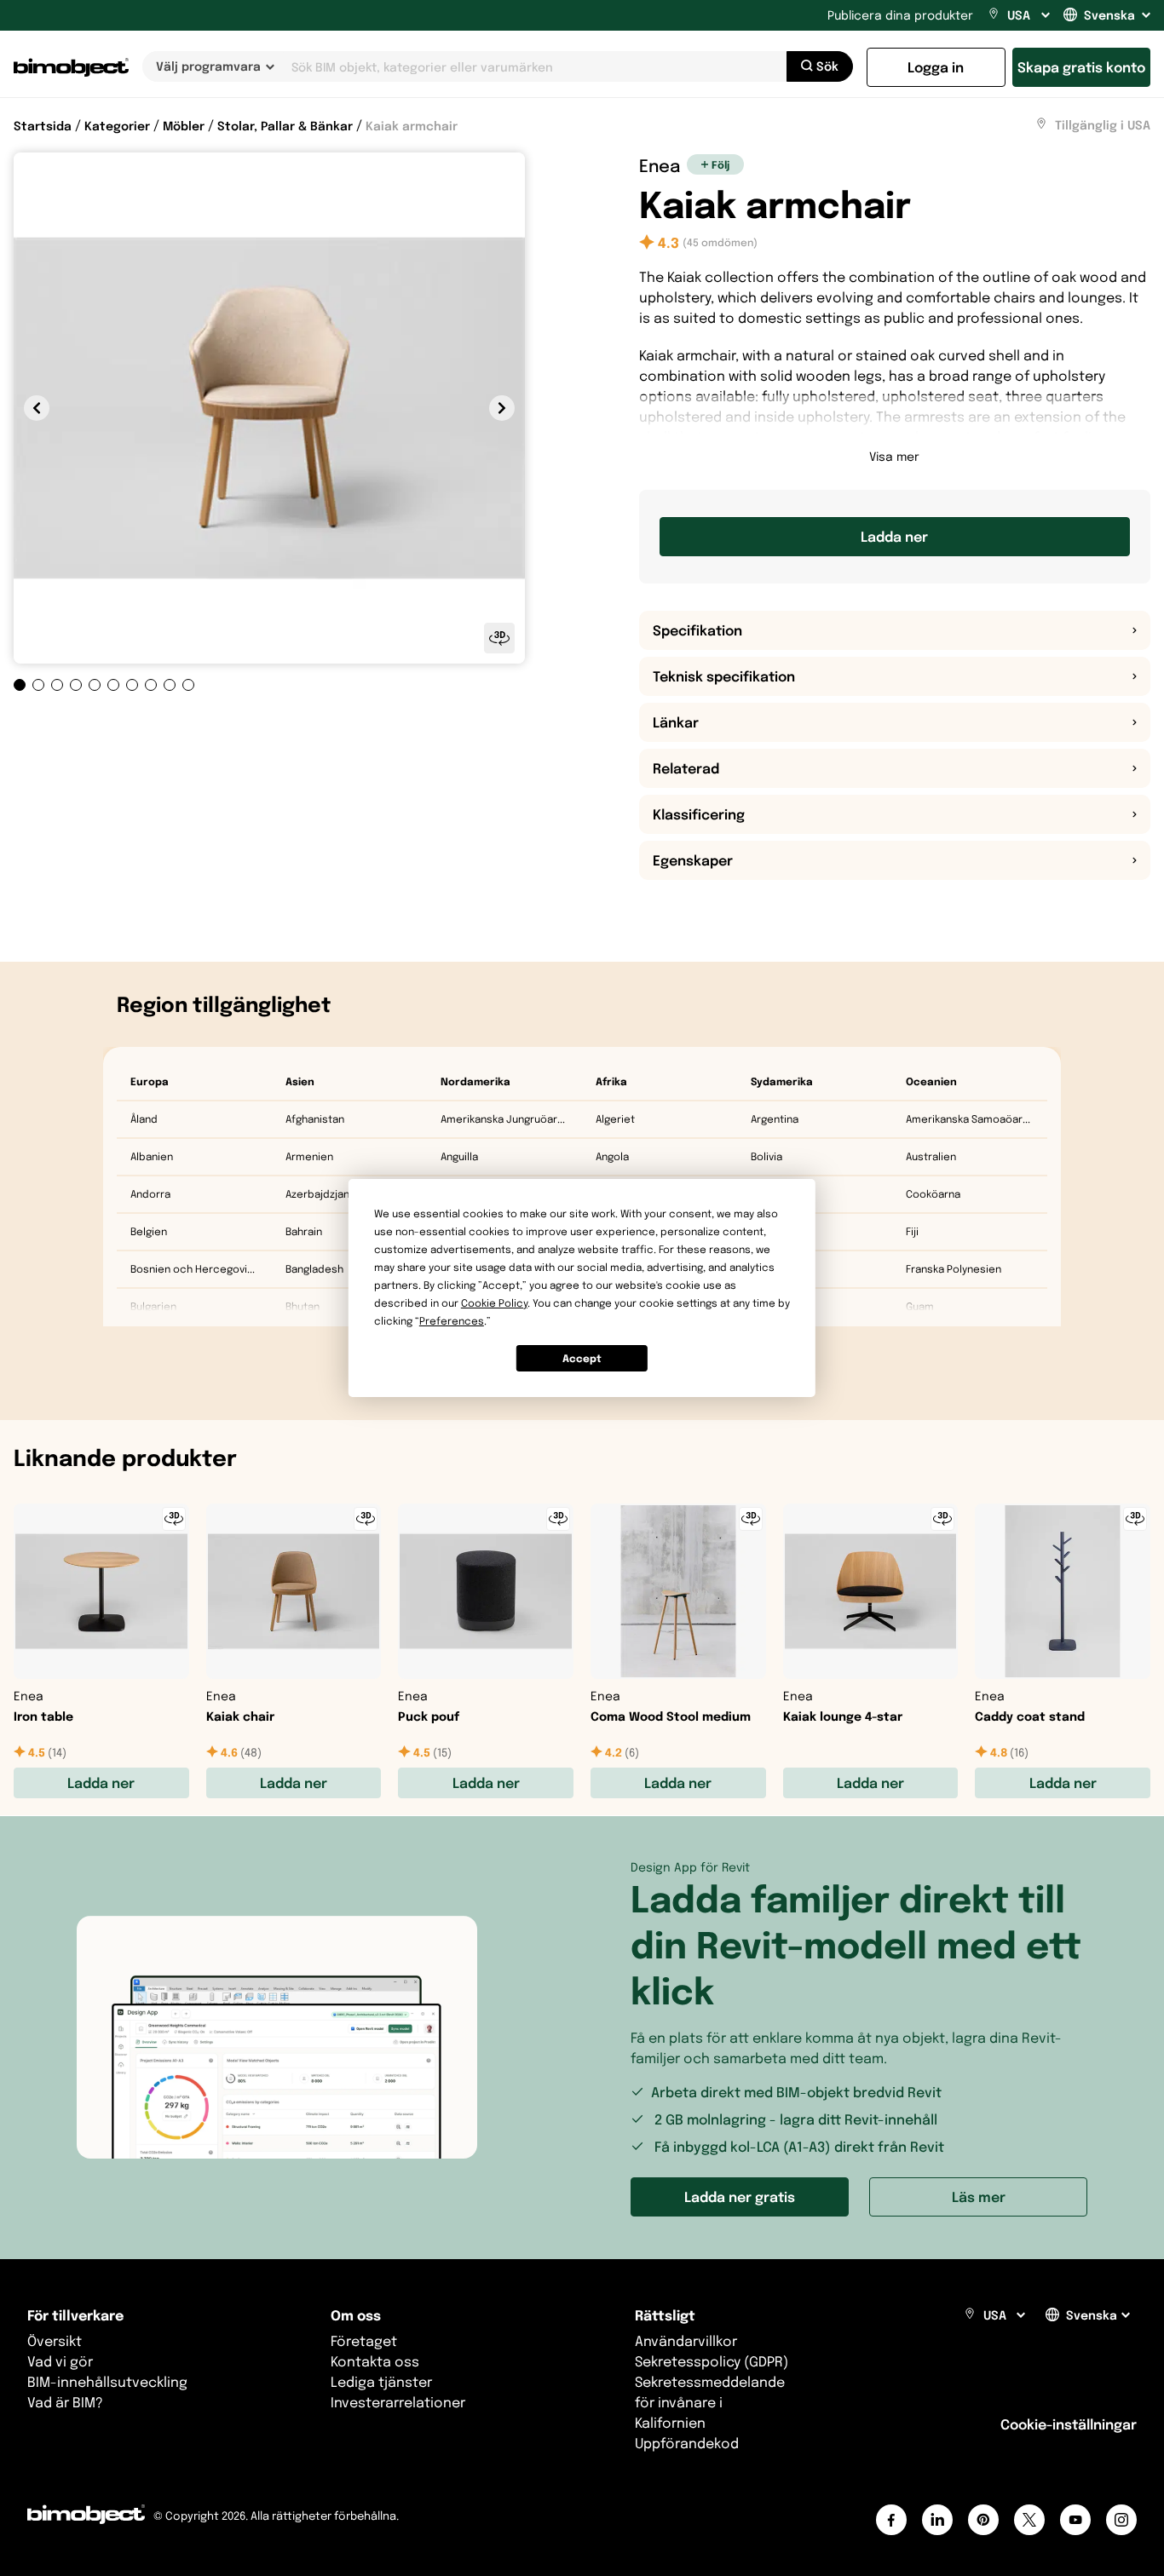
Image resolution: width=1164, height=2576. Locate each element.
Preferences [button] (452, 1321)
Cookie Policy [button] (494, 1303)
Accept (582, 1358)
